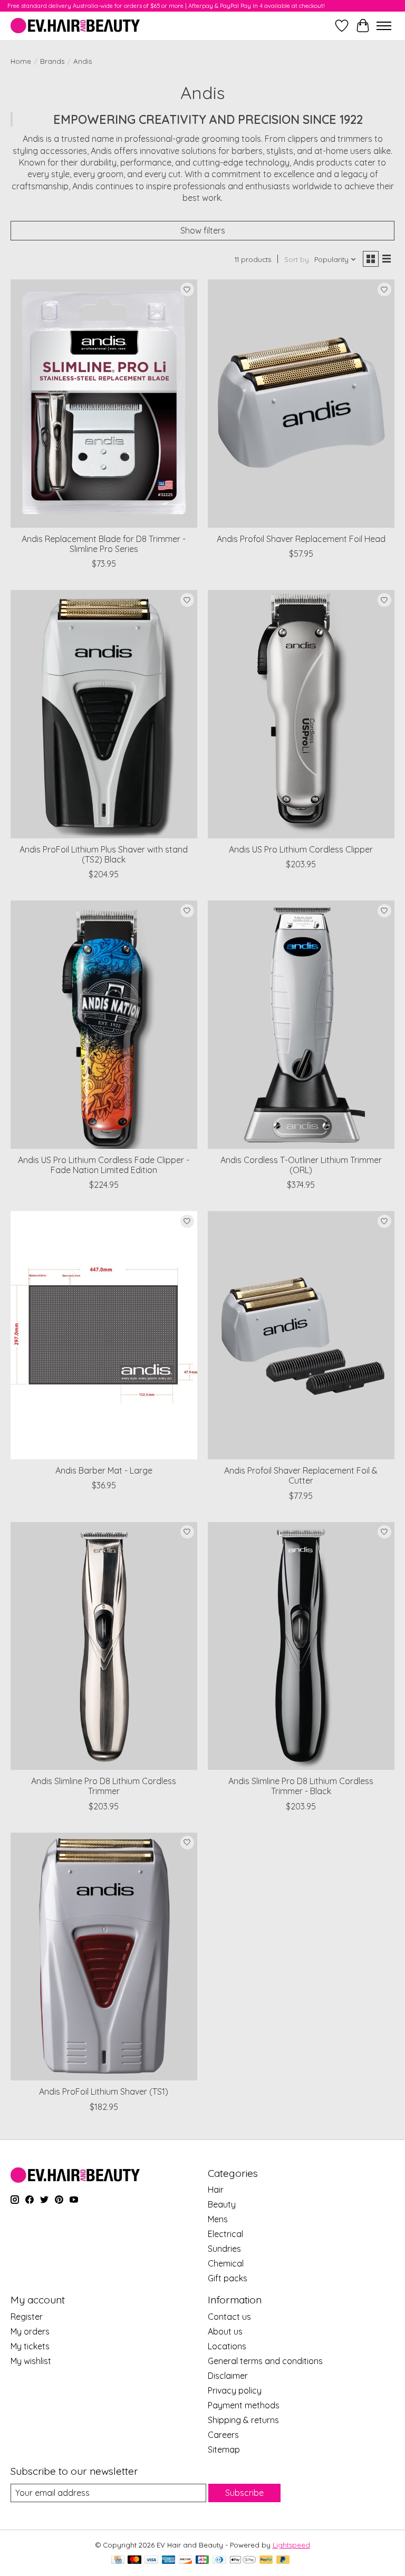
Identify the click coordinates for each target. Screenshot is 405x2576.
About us (225, 2331)
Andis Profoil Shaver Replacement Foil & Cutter (301, 1475)
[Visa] (151, 2560)
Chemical (226, 2263)
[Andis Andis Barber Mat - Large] (104, 1335)
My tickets (30, 2346)
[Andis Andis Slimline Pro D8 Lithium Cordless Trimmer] (104, 1646)
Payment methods (244, 2405)
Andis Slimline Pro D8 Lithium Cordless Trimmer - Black (301, 1786)
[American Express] (169, 2560)
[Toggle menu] (384, 26)
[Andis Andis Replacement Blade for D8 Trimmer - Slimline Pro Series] (104, 404)
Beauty (222, 2204)
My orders (30, 2331)
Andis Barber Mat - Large (104, 1470)
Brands (52, 61)
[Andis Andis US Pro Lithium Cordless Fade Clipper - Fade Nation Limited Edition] (104, 1025)
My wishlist (31, 2361)
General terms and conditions (265, 2361)
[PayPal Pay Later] (283, 2560)
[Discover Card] (186, 2560)
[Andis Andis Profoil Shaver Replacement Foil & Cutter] (301, 1335)
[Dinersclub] (219, 2560)
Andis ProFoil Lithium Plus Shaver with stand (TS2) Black (104, 854)
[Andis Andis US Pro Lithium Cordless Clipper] (301, 714)
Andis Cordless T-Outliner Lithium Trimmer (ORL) (301, 1165)
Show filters (203, 230)
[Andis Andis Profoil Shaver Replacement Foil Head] (301, 404)
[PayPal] (266, 2560)
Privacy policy (235, 2390)
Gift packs (228, 2278)
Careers (223, 2435)
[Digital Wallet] (243, 2560)
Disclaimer (228, 2376)
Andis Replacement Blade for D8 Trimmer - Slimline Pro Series (104, 544)
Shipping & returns (243, 2420)
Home (21, 61)
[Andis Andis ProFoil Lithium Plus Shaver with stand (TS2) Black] (104, 714)
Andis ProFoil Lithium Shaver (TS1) (104, 2091)
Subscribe (244, 2493)
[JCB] (202, 2560)
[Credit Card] (118, 2560)
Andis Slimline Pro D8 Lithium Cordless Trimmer (104, 1786)
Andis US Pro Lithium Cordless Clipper (301, 849)
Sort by (297, 259)
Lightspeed (291, 2545)
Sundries (224, 2249)
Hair (216, 2190)
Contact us (229, 2317)
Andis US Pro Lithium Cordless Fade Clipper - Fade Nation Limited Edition (104, 1165)
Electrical (225, 2234)
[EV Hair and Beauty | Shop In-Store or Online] (75, 26)
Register (27, 2317)
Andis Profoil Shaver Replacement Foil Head (301, 539)
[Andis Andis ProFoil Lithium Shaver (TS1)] (104, 1957)
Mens (218, 2219)
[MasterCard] (134, 2560)
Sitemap (224, 2449)
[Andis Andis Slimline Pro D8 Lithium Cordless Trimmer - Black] (301, 1646)
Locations (227, 2346)
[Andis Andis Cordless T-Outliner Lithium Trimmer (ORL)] (301, 1025)
